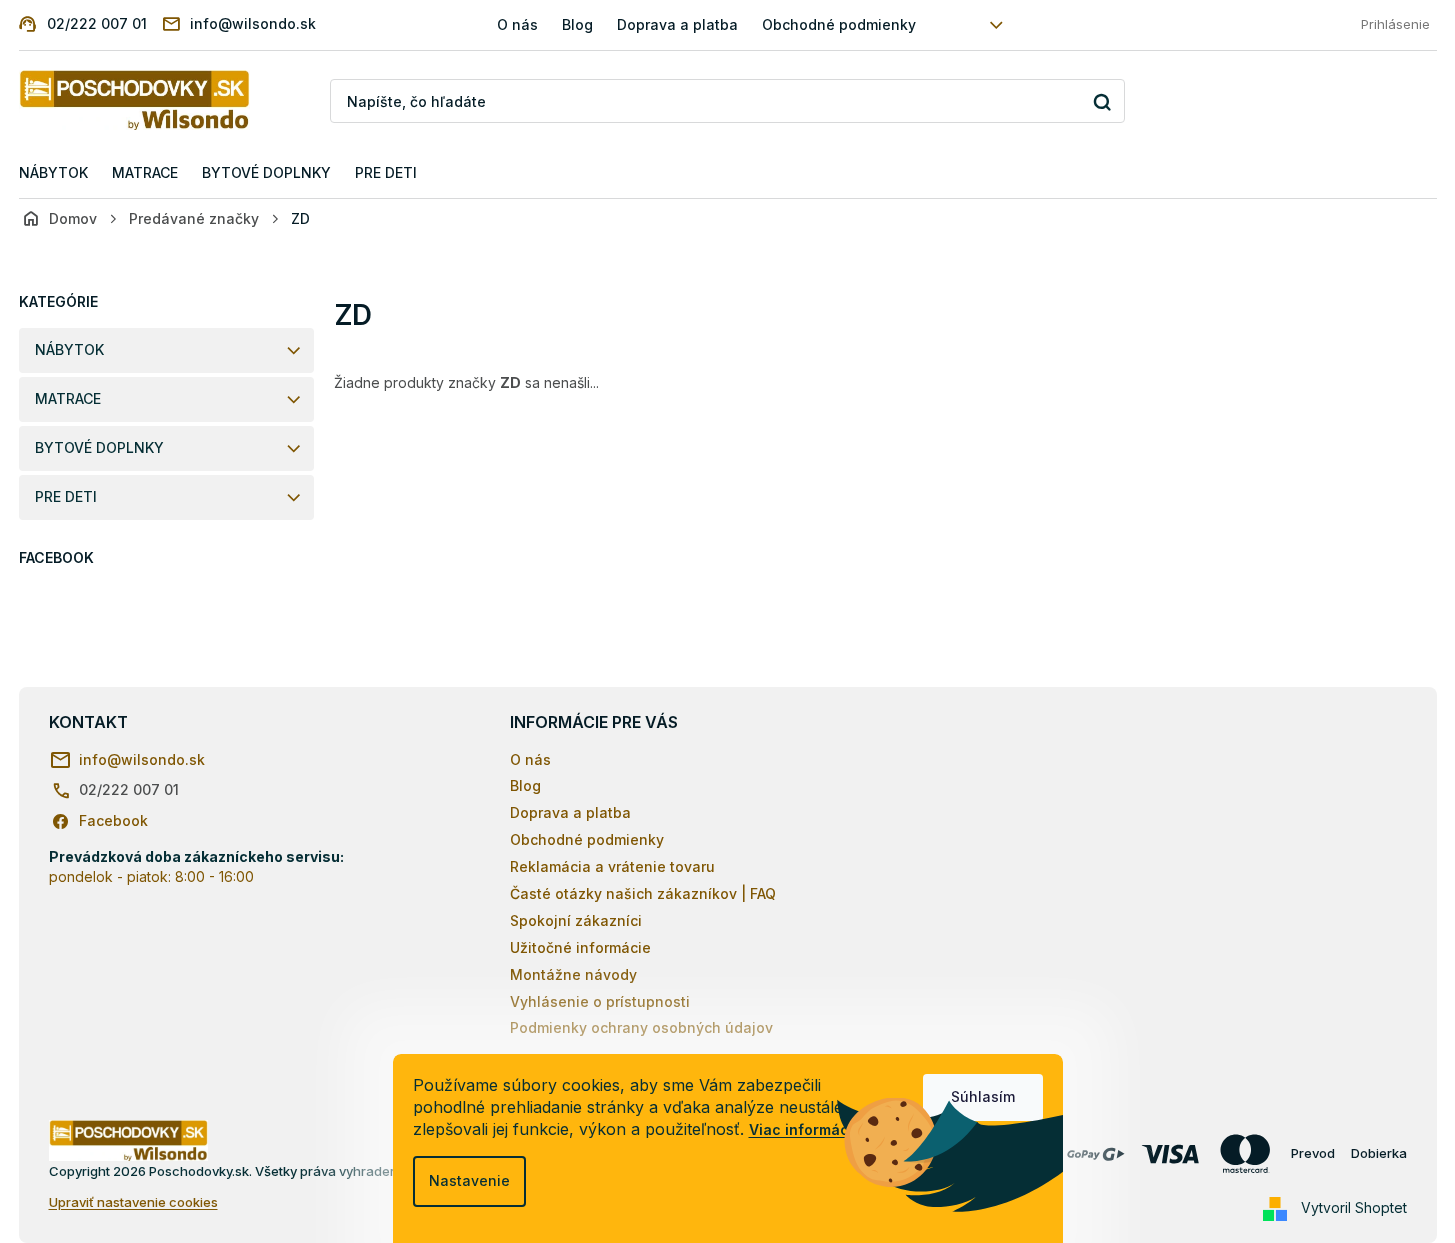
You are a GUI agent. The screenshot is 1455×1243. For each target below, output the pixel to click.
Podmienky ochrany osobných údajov (641, 1027)
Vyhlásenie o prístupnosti (600, 1001)
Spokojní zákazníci (576, 920)
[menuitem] (53, 173)
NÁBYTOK (69, 349)
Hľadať (1102, 101)
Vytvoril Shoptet (1354, 1207)
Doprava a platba (677, 24)
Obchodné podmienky (839, 24)
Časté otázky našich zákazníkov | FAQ (643, 893)
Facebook (113, 820)
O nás (517, 24)
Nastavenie (469, 1180)
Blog (577, 24)
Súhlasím (983, 1096)
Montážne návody (573, 974)
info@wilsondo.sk (142, 759)
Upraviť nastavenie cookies (133, 1202)
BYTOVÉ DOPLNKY (99, 447)
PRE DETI (66, 496)
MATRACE (68, 398)
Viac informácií (803, 1129)
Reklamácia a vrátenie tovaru (612, 866)
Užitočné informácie (580, 947)
